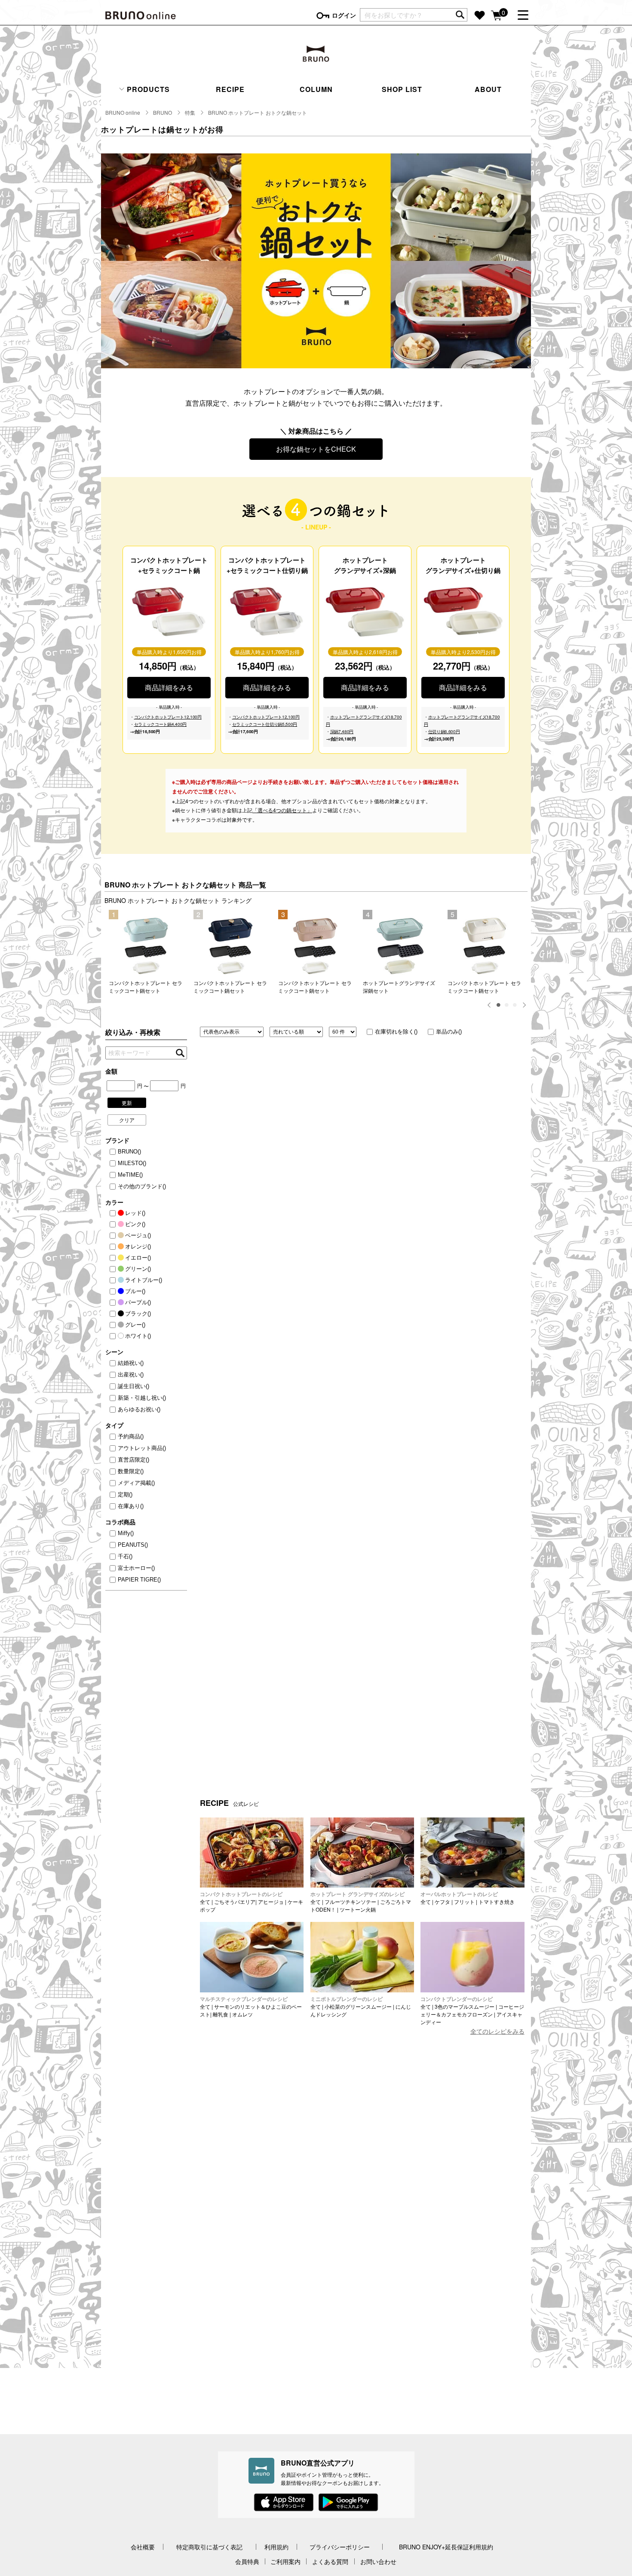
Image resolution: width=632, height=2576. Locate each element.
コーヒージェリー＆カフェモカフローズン (472, 2010)
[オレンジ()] (114, 1247)
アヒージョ (271, 1901)
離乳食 (221, 2014)
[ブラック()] (114, 1314)
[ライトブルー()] (114, 1280)
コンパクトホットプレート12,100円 (168, 717)
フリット (464, 1901)
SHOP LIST (402, 89)
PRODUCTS (147, 89)
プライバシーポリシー (340, 2547)
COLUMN (316, 89)
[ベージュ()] (114, 1236)
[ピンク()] (114, 1224)
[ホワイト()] (114, 1336)
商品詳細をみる (169, 687)
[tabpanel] (147, 952)
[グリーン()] (114, 1269)
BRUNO (163, 112)
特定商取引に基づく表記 (209, 2547)
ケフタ (442, 1901)
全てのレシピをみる (497, 2031)
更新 (127, 1103)
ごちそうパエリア (235, 1901)
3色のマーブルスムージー (465, 2006)
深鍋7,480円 (342, 731)
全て (205, 1901)
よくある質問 (330, 2561)
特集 (190, 112)
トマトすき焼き (497, 1901)
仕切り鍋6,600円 (444, 731)
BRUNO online (123, 112)
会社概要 (143, 2547)
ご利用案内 (285, 2561)
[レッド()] (114, 1213)
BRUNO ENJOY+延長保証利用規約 (446, 2547)
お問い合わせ (378, 2561)
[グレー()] (114, 1325)
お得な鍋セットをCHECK (316, 449)
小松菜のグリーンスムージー (358, 2006)
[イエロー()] (114, 1258)
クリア (127, 1120)
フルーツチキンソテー (350, 1901)
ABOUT (488, 89)
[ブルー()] (114, 1291)
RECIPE (230, 89)
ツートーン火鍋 (358, 1909)
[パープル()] (114, 1303)
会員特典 (247, 2561)
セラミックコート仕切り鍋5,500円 (265, 724)
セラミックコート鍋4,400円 (161, 724)
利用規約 (276, 2547)
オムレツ (242, 2014)
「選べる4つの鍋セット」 (282, 810)
